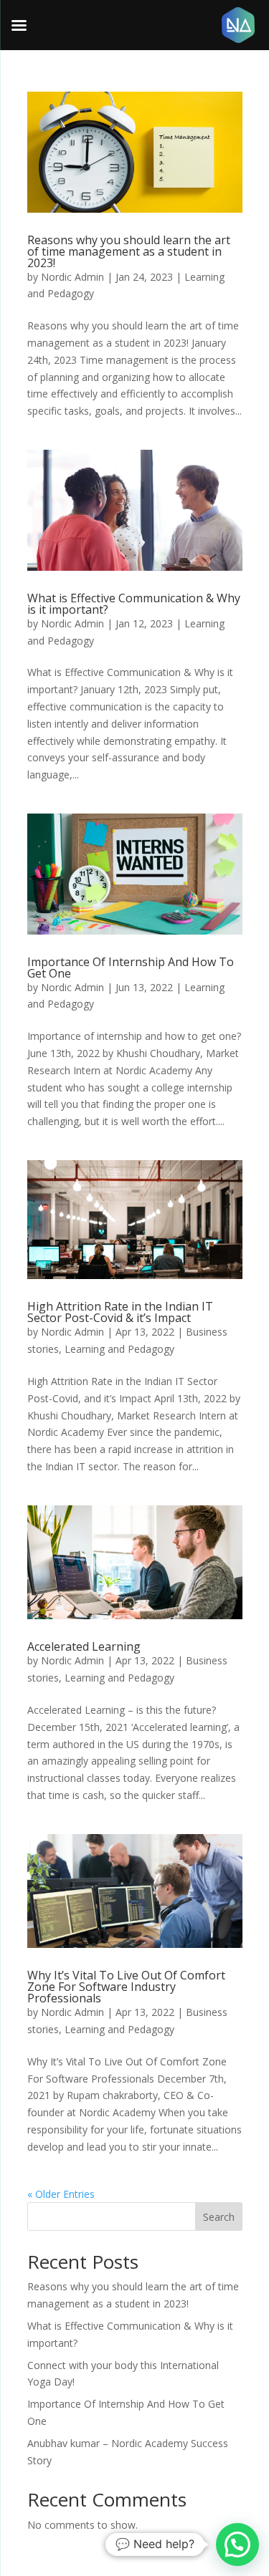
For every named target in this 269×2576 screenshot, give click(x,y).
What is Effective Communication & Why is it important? (134, 604)
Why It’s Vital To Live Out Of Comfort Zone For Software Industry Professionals (126, 1987)
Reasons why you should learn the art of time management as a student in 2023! (129, 251)
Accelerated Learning (84, 1646)
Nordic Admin (72, 277)
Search (219, 2217)
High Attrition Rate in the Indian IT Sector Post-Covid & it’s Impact (120, 1312)
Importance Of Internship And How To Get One (131, 968)
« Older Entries (61, 2194)
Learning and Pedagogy (119, 1349)
